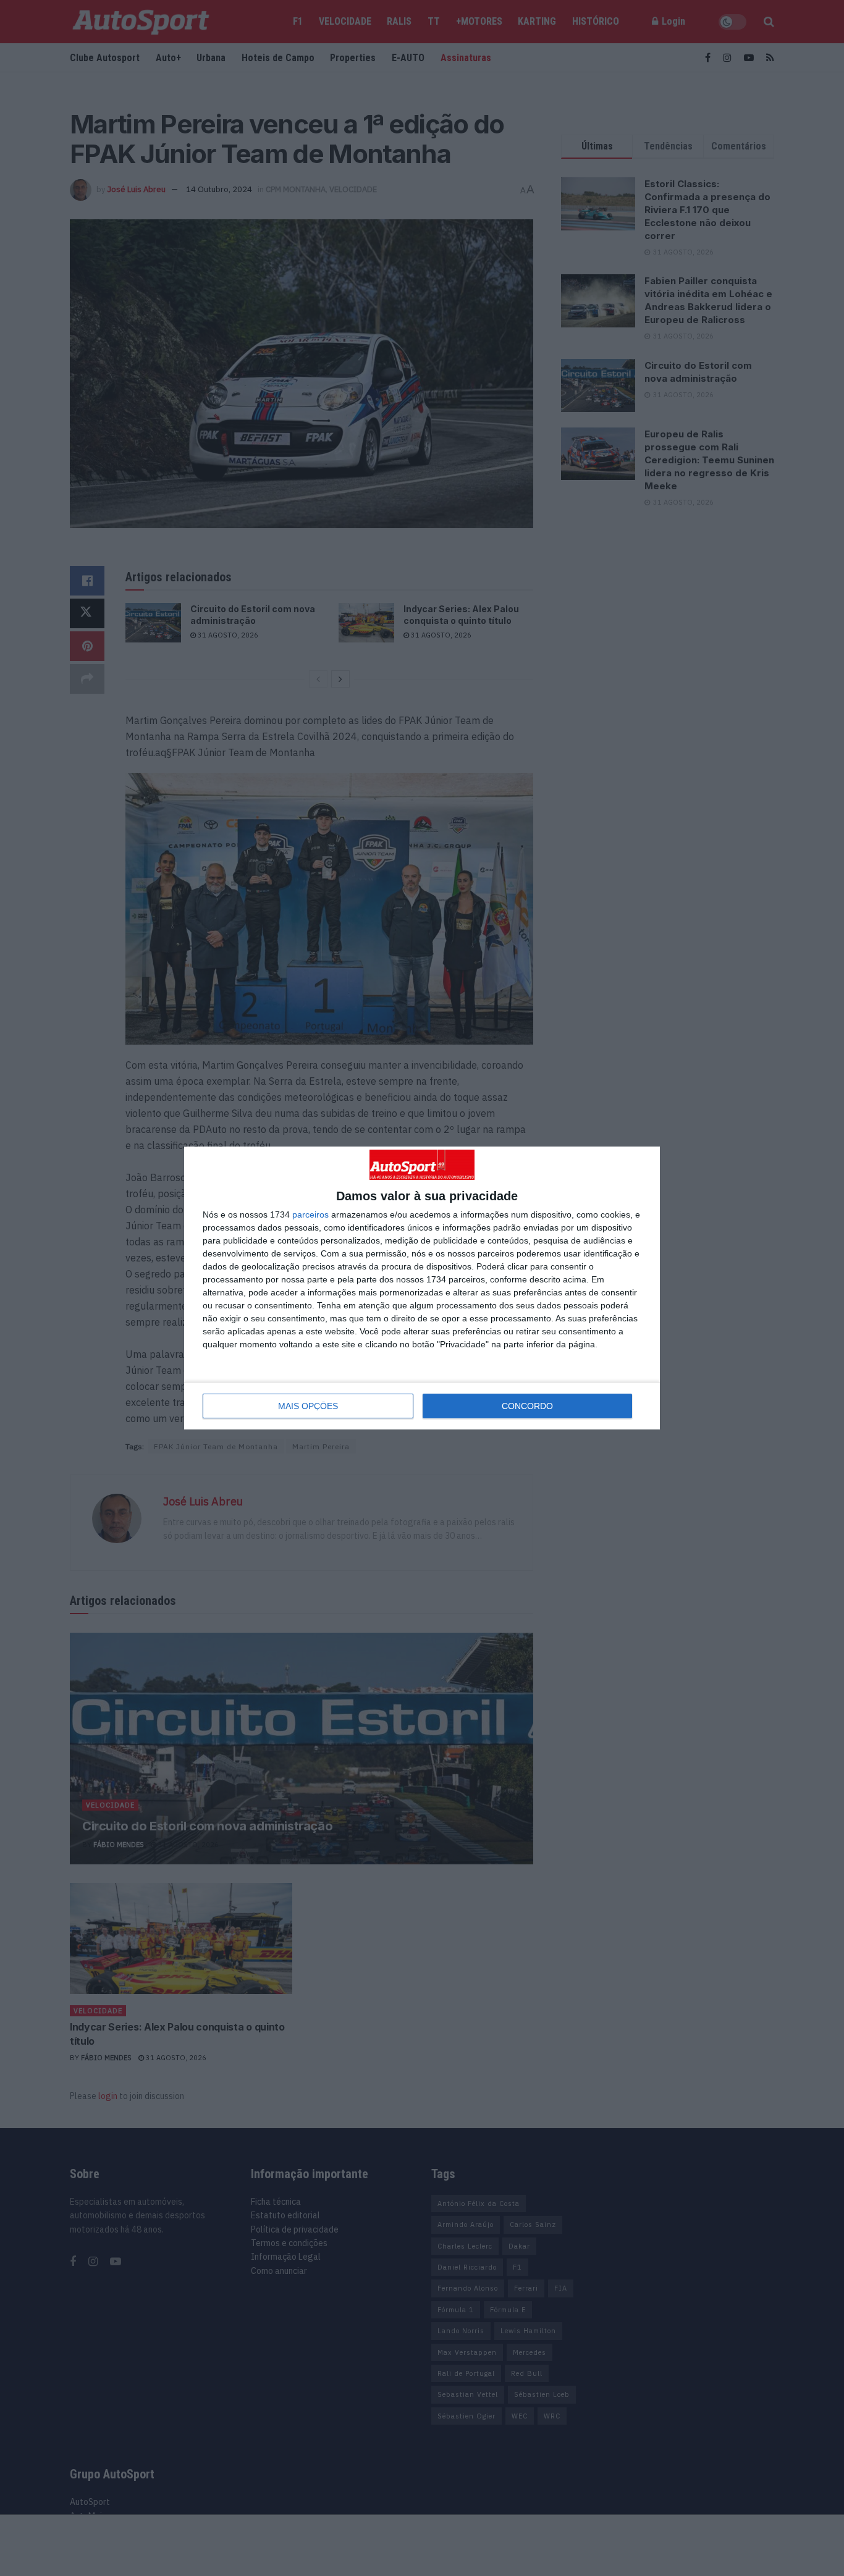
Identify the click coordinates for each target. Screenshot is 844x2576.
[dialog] (422, 1288)
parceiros (310, 1214)
